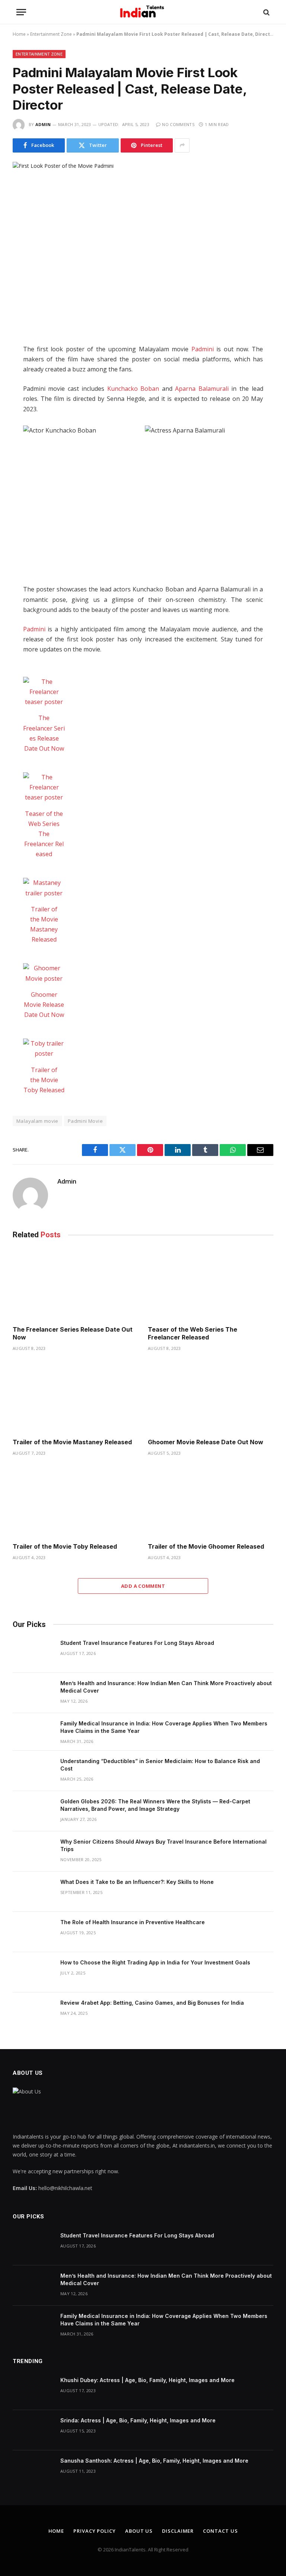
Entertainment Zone (51, 34)
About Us (139, 2531)
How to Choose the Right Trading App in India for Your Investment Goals (155, 1962)
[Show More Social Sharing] (182, 145)
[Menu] (21, 12)
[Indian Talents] (143, 12)
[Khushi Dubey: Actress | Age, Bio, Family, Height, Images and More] (33, 2390)
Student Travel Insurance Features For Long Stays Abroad (137, 1643)
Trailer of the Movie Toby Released (44, 1080)
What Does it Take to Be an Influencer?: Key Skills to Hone (137, 1882)
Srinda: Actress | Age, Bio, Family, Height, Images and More (138, 2420)
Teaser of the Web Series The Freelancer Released (44, 834)
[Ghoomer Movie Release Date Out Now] (44, 973)
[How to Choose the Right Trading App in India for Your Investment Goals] (33, 1972)
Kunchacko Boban (133, 389)
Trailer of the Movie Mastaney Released (72, 1442)
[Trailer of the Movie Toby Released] (44, 1049)
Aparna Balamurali (202, 389)
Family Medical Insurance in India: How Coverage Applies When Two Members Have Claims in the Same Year (164, 1727)
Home (19, 34)
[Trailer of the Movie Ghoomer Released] (211, 1502)
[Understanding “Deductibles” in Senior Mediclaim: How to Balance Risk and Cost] (33, 1771)
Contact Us (220, 2531)
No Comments (178, 124)
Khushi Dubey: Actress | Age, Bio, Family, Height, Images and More (147, 2380)
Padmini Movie (85, 1121)
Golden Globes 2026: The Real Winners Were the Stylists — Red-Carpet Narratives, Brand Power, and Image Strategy (155, 1805)
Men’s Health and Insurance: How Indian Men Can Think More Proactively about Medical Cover (166, 1687)
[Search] (266, 12)
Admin (43, 124)
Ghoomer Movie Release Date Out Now (44, 1005)
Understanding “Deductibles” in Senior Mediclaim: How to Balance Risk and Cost (160, 1765)
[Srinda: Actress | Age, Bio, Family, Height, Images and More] (33, 2430)
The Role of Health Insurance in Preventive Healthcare (133, 1922)
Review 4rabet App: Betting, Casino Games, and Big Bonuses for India (152, 2003)
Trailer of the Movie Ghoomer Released (206, 1546)
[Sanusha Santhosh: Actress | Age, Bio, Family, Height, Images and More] (33, 2470)
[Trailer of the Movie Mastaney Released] (44, 888)
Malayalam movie (37, 1121)
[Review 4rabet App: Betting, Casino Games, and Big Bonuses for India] (33, 2013)
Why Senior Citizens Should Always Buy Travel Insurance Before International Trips (163, 1845)
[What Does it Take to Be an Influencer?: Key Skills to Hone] (33, 1892)
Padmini (203, 349)
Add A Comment (143, 1586)
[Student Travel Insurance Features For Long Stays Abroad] (33, 1653)
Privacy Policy (95, 2531)
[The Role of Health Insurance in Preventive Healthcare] (33, 1932)
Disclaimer (178, 2531)
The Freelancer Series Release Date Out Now (73, 1333)
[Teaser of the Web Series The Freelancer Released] (44, 788)
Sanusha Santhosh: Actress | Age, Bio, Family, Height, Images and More (154, 2461)
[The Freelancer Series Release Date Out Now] (44, 692)
